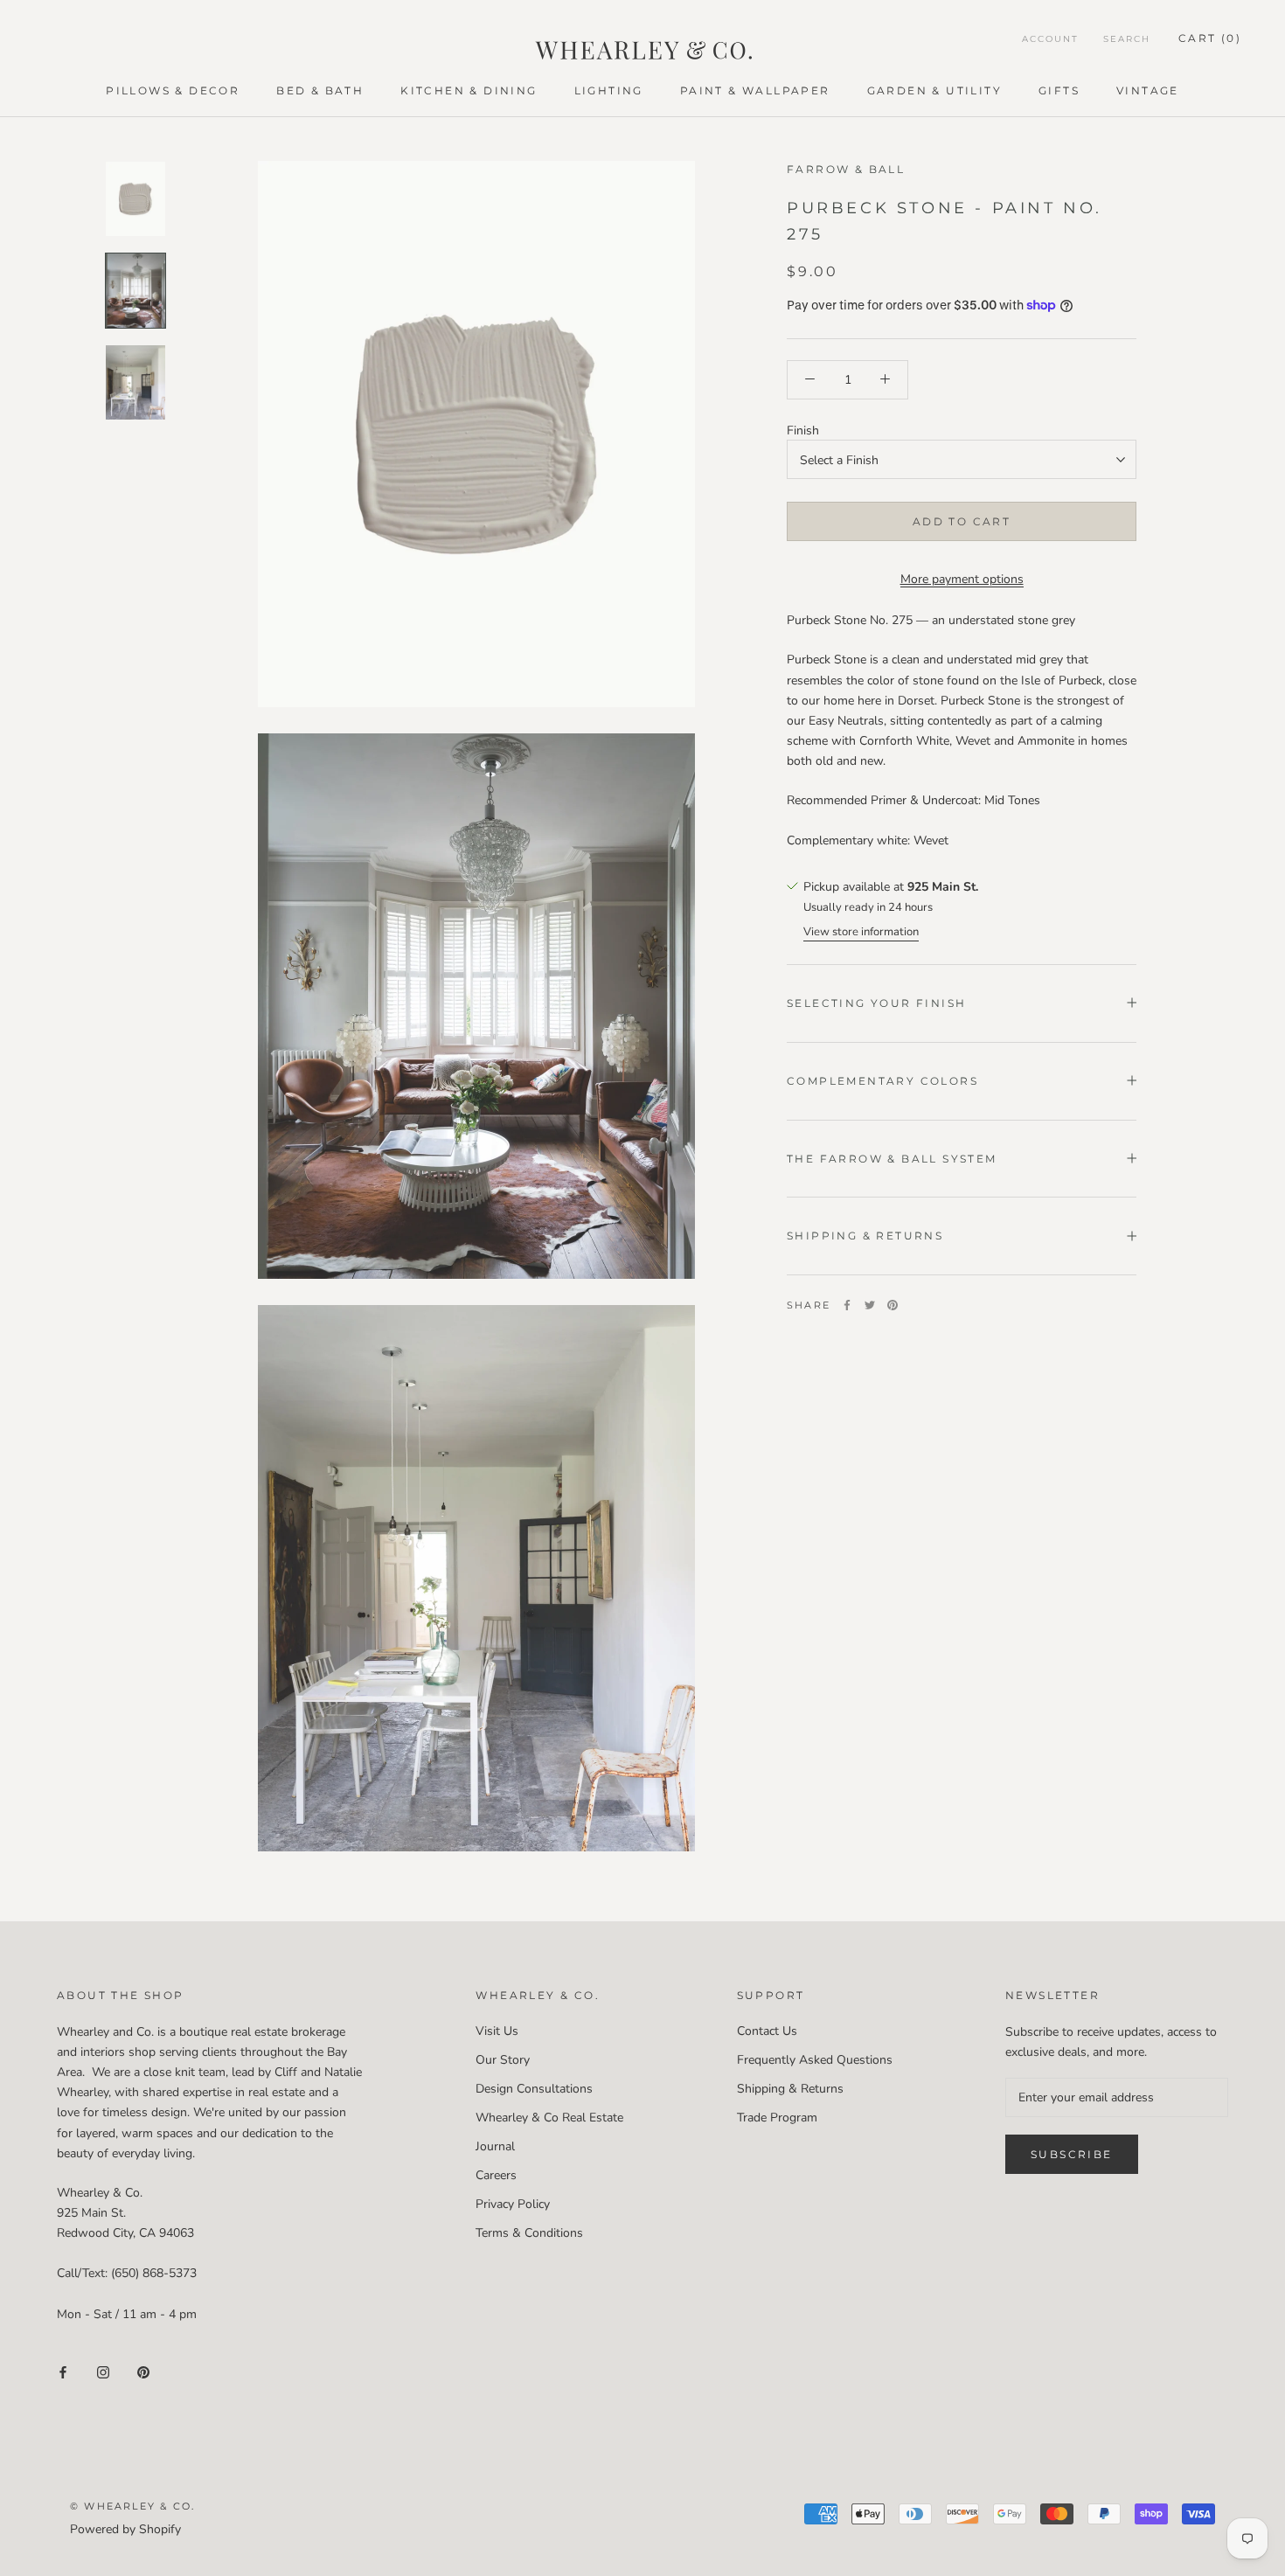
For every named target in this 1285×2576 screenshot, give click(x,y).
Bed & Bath (320, 90)
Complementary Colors (882, 1080)
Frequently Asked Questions (815, 2060)
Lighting (609, 90)
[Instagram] (103, 2372)
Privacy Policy (513, 2204)
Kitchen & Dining (469, 90)
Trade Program (777, 2118)
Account (1050, 39)
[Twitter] (870, 1305)
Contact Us (767, 2031)
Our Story (503, 2060)
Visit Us (497, 2031)
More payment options (962, 578)
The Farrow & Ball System (892, 1158)
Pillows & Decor (173, 90)
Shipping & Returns (865, 1236)
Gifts (1059, 90)
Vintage (1148, 90)
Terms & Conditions (529, 2233)
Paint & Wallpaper (755, 90)
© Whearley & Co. (132, 2506)
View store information (861, 932)
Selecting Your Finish (876, 1002)
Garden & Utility (934, 90)
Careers (496, 2175)
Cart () (1210, 38)
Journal (495, 2146)
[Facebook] (847, 1305)
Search (1127, 39)
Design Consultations (534, 2089)
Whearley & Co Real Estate (549, 2118)
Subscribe (1072, 2154)
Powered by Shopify (125, 2529)
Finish (803, 430)
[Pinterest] (893, 1305)
